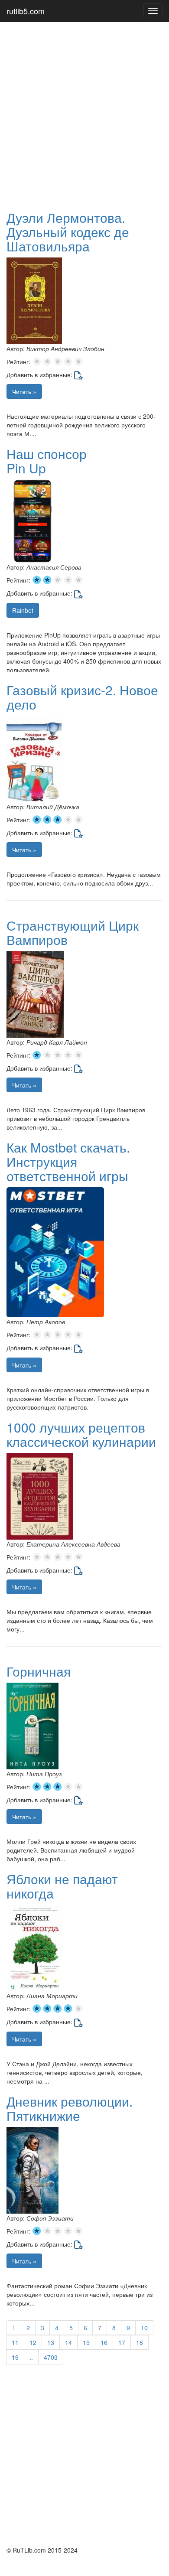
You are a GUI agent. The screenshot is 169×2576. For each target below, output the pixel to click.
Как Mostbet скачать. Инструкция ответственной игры (68, 1161)
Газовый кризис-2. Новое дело (82, 697)
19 (15, 2357)
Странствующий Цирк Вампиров (73, 932)
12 (33, 2342)
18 (140, 2342)
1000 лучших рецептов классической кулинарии (81, 1434)
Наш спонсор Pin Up (47, 461)
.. (31, 2357)
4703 (51, 2357)
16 (104, 2342)
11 (15, 2342)
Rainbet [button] (23, 610)
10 (144, 2328)
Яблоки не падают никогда (62, 1886)
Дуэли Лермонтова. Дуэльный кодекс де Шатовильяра (68, 232)
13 (51, 2342)
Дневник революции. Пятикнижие (70, 2108)
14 (68, 2342)
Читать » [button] (24, 391)
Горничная (39, 1671)
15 (86, 2342)
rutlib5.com (26, 11)
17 (122, 2342)
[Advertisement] (84, 115)
